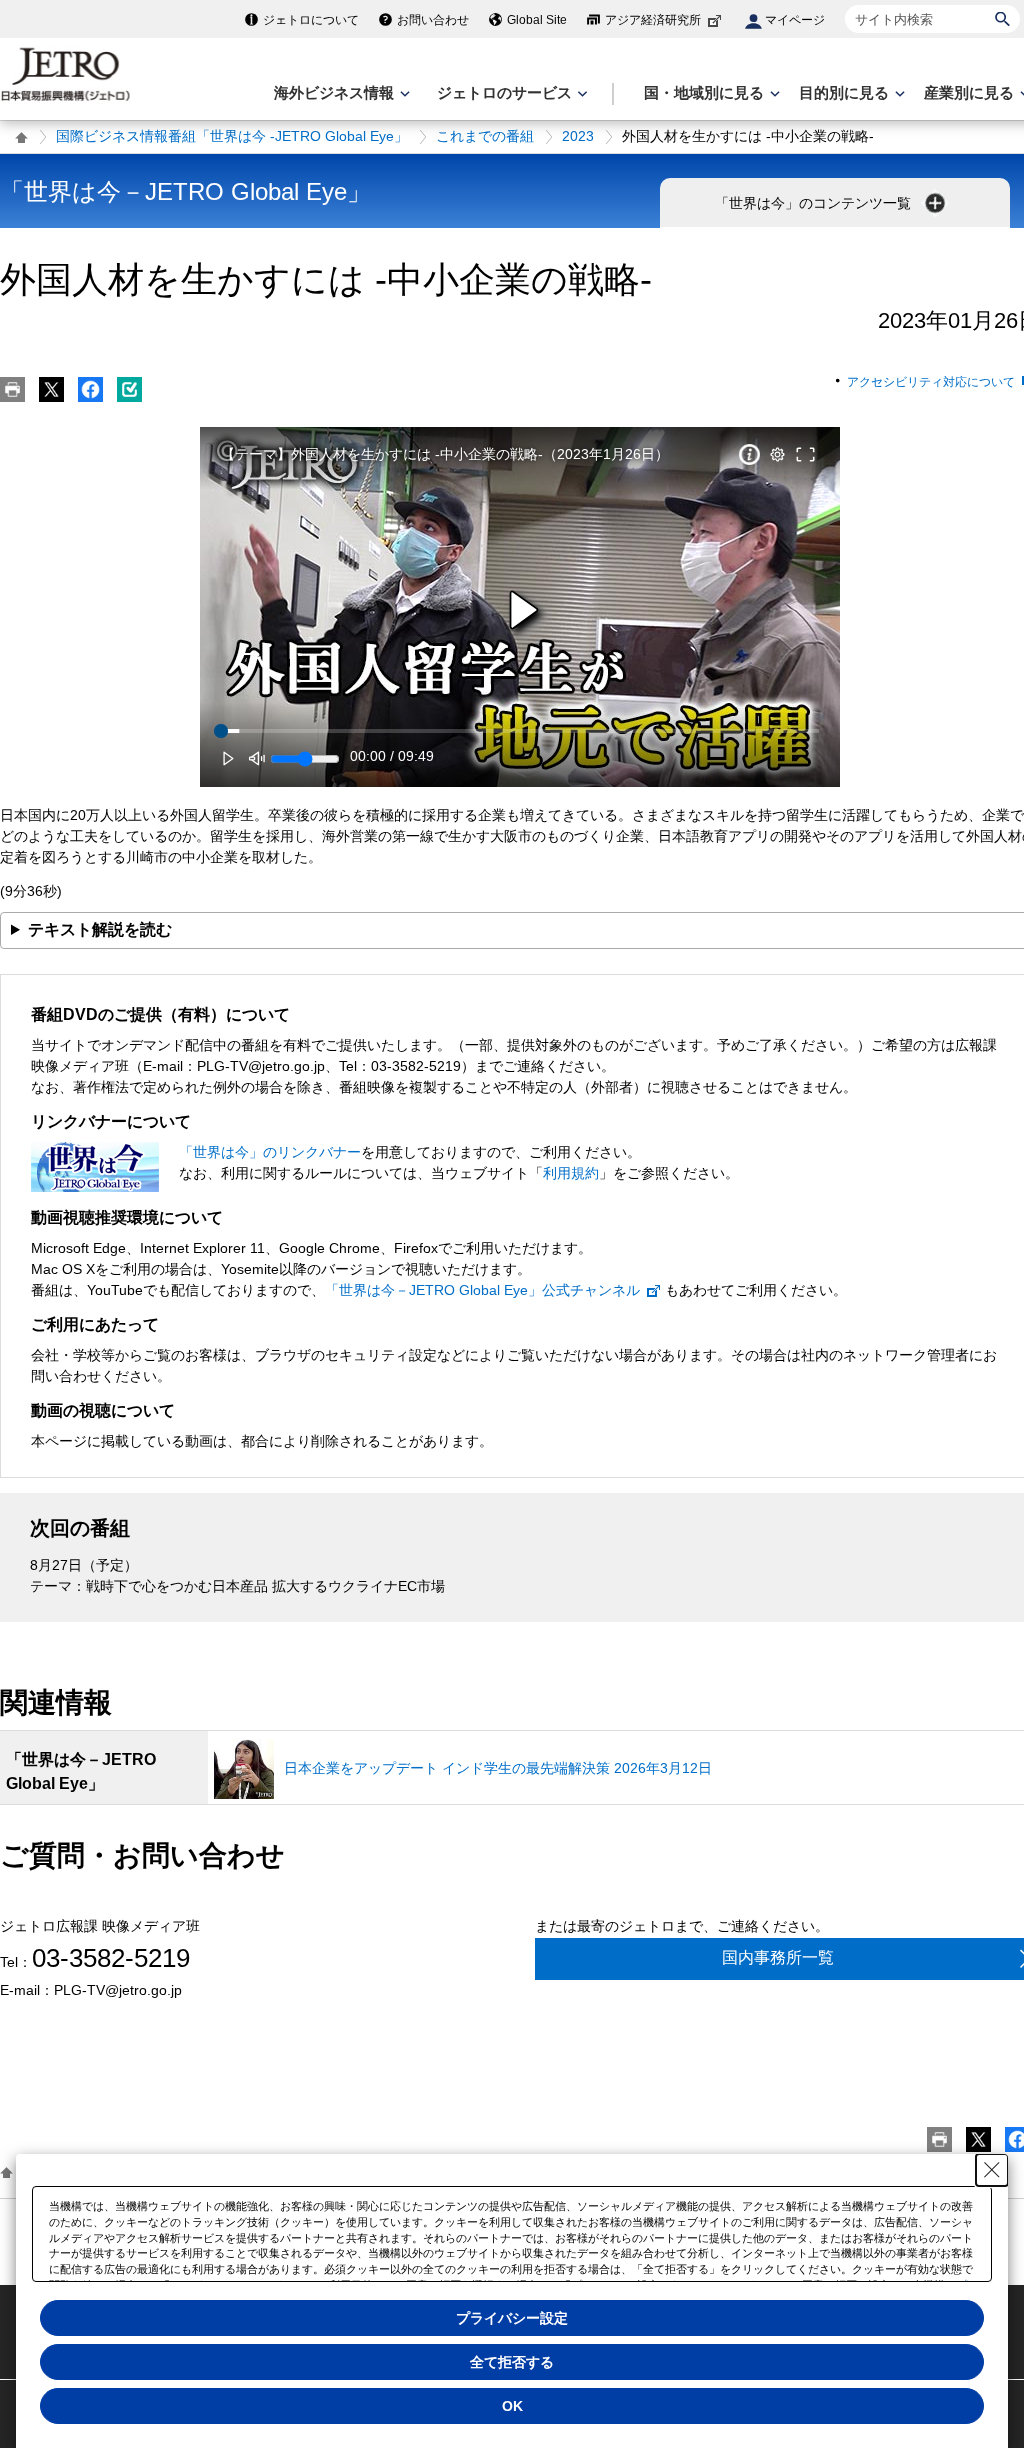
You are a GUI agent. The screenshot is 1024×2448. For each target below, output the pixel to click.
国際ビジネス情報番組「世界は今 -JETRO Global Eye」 (232, 136)
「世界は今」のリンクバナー (270, 1152)
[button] (523, 610)
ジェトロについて (311, 20)
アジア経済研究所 (653, 20)
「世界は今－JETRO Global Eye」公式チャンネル (482, 1290)
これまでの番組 (485, 136)
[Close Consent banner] (992, 2170)
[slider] (520, 731)
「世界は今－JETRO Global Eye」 (185, 191)
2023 (578, 136)
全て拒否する (512, 2362)
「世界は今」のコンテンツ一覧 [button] (815, 203)
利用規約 (571, 1173)
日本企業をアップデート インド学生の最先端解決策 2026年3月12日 (498, 1768)
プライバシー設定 (512, 2318)
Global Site (537, 20)
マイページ (795, 20)
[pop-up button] (777, 455)
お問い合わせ (433, 20)
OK (512, 2406)
